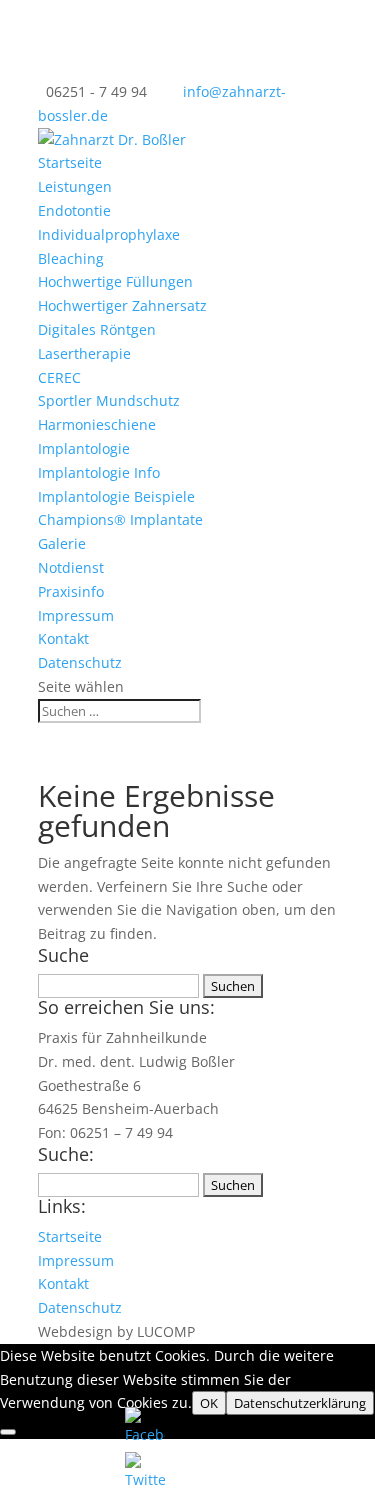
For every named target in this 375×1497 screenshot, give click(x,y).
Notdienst (71, 567)
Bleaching (71, 258)
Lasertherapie (84, 353)
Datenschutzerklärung (300, 1403)
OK (209, 1403)
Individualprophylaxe (109, 234)
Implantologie (84, 448)
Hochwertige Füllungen (115, 281)
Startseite (70, 162)
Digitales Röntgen (97, 329)
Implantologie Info (99, 472)
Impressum (76, 615)
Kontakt (63, 638)
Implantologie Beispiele (116, 496)
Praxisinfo (71, 591)
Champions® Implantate (120, 519)
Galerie (62, 543)
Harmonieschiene (97, 424)
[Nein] (8, 1432)
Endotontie (74, 210)
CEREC (59, 377)
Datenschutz (80, 662)
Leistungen (75, 186)
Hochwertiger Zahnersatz (122, 305)
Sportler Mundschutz (109, 400)
